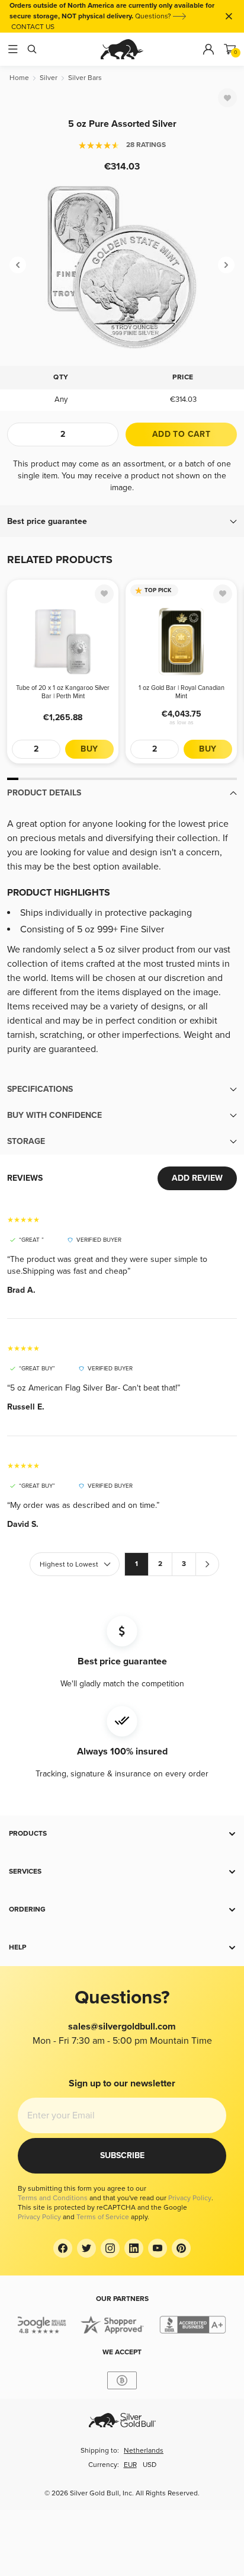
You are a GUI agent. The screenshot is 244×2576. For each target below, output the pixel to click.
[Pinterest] (181, 2248)
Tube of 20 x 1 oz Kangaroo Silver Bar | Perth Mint (63, 692)
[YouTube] (158, 2248)
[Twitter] (86, 2248)
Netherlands (144, 2451)
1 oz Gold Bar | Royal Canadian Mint (182, 692)
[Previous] (18, 265)
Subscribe (122, 2155)
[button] (122, 522)
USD (150, 2465)
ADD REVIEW (197, 1178)
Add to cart (181, 434)
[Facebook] (63, 2248)
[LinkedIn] (134, 2248)
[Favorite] (227, 98)
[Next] (226, 265)
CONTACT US (33, 27)
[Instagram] (110, 2248)
